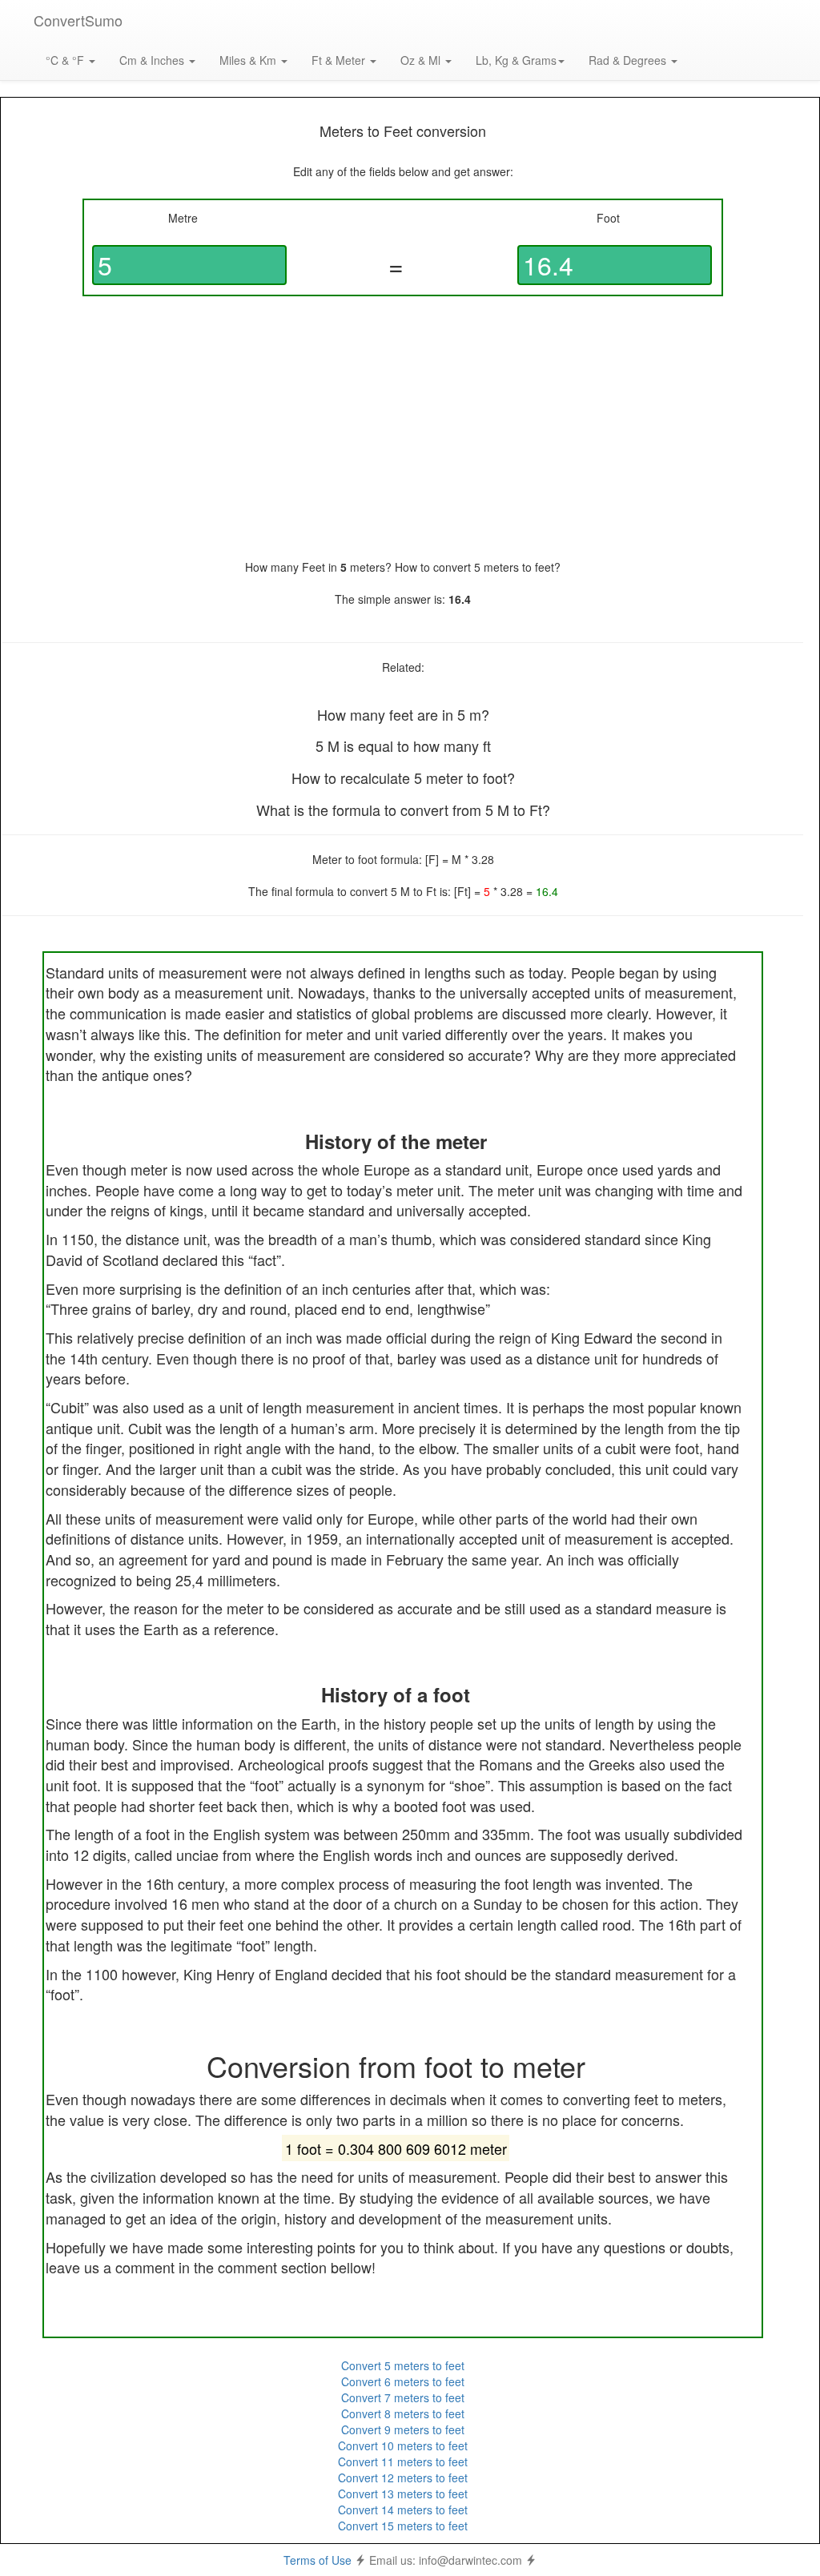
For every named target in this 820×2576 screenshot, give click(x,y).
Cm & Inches (153, 60)
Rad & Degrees (629, 60)
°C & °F (66, 60)
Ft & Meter (340, 60)
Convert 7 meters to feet (403, 2397)
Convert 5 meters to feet (403, 2365)
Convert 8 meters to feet (403, 2413)
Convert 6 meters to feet (403, 2381)
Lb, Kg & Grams (516, 60)
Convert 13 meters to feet (403, 2494)
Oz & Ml (422, 60)
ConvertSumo (78, 20)
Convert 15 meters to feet (403, 2526)
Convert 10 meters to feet (403, 2445)
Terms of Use (318, 2560)
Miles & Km (249, 60)
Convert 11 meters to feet (403, 2461)
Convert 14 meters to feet (403, 2510)
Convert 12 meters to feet (403, 2478)
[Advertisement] (403, 428)
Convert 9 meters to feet (403, 2429)
